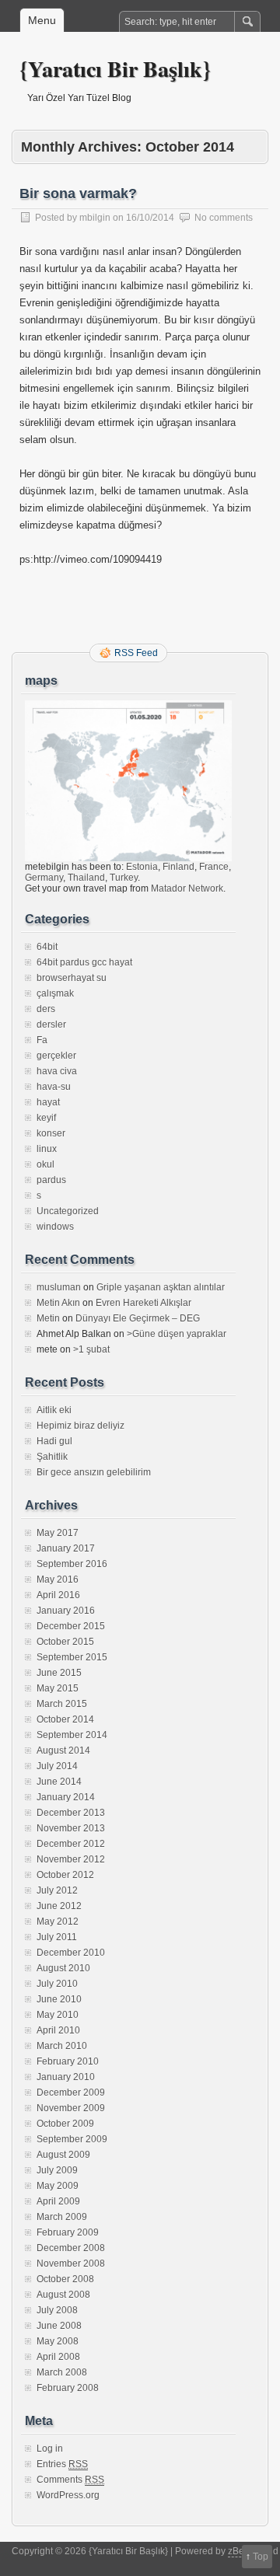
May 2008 (58, 2341)
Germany (44, 878)
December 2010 (71, 1953)
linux (47, 1149)
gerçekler (56, 1056)
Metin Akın (58, 1303)
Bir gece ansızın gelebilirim (94, 1472)
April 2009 (58, 2201)
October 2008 (65, 2279)
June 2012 (59, 1906)
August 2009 (63, 2155)
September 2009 (72, 2139)
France (214, 867)
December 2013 (71, 1813)
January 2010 (66, 2077)
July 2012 (57, 1890)
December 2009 (71, 2093)
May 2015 (58, 1688)
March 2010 (62, 2046)
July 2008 (57, 2310)
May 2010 (58, 2015)
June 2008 (59, 2326)
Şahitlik (52, 1457)
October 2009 (65, 2124)
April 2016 (58, 1595)
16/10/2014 (150, 218)
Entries (62, 2464)
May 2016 (58, 1579)
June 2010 (59, 1999)
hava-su (54, 1087)
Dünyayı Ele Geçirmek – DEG (138, 1318)
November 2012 (71, 1859)
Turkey (124, 878)
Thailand (86, 878)
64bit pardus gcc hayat (84, 962)
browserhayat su (72, 978)
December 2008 (71, 2248)
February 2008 (68, 2388)
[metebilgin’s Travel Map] (128, 858)
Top (261, 2557)
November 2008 (71, 2264)
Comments (70, 2480)
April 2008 (58, 2357)
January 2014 (66, 1797)
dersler (51, 1024)
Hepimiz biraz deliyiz (80, 1426)
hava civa (57, 1071)
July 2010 (57, 1984)
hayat (48, 1102)
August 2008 (63, 2295)
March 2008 (62, 2372)
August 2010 (63, 1968)
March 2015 (62, 1704)
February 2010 (68, 2061)
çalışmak (55, 993)
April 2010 (58, 2030)
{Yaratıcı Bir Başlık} (115, 69)
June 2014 (59, 1782)
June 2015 (59, 1673)
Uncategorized (68, 1211)
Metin (48, 1318)
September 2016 (72, 1564)
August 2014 (63, 1750)
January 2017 (66, 1548)
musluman (59, 1287)
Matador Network (187, 888)
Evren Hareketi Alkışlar (143, 1303)
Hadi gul (54, 1441)
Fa (42, 1040)
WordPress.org (68, 2495)
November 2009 (71, 2108)
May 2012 (58, 1922)
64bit (47, 947)
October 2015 (65, 1642)
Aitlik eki (54, 1410)
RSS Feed (136, 653)
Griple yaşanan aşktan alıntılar (161, 1287)
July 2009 (57, 2170)
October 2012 (65, 1875)
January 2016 (66, 1611)
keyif (46, 1118)
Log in (50, 2449)
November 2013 (71, 1828)
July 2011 (57, 1937)
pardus (51, 1180)
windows (55, 1227)
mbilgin (95, 218)
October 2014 (65, 1719)
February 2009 (68, 2232)
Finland (178, 867)
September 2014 (72, 1735)
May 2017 (58, 1533)
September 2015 (72, 1657)
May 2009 (58, 2186)
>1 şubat (91, 1349)
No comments (224, 218)
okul (45, 1164)
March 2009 (62, 2217)
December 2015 (71, 1626)
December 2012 (71, 1844)
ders (46, 1009)
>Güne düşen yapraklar (177, 1334)
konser (51, 1133)
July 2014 (57, 1766)
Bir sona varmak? (78, 194)
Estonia (142, 867)
